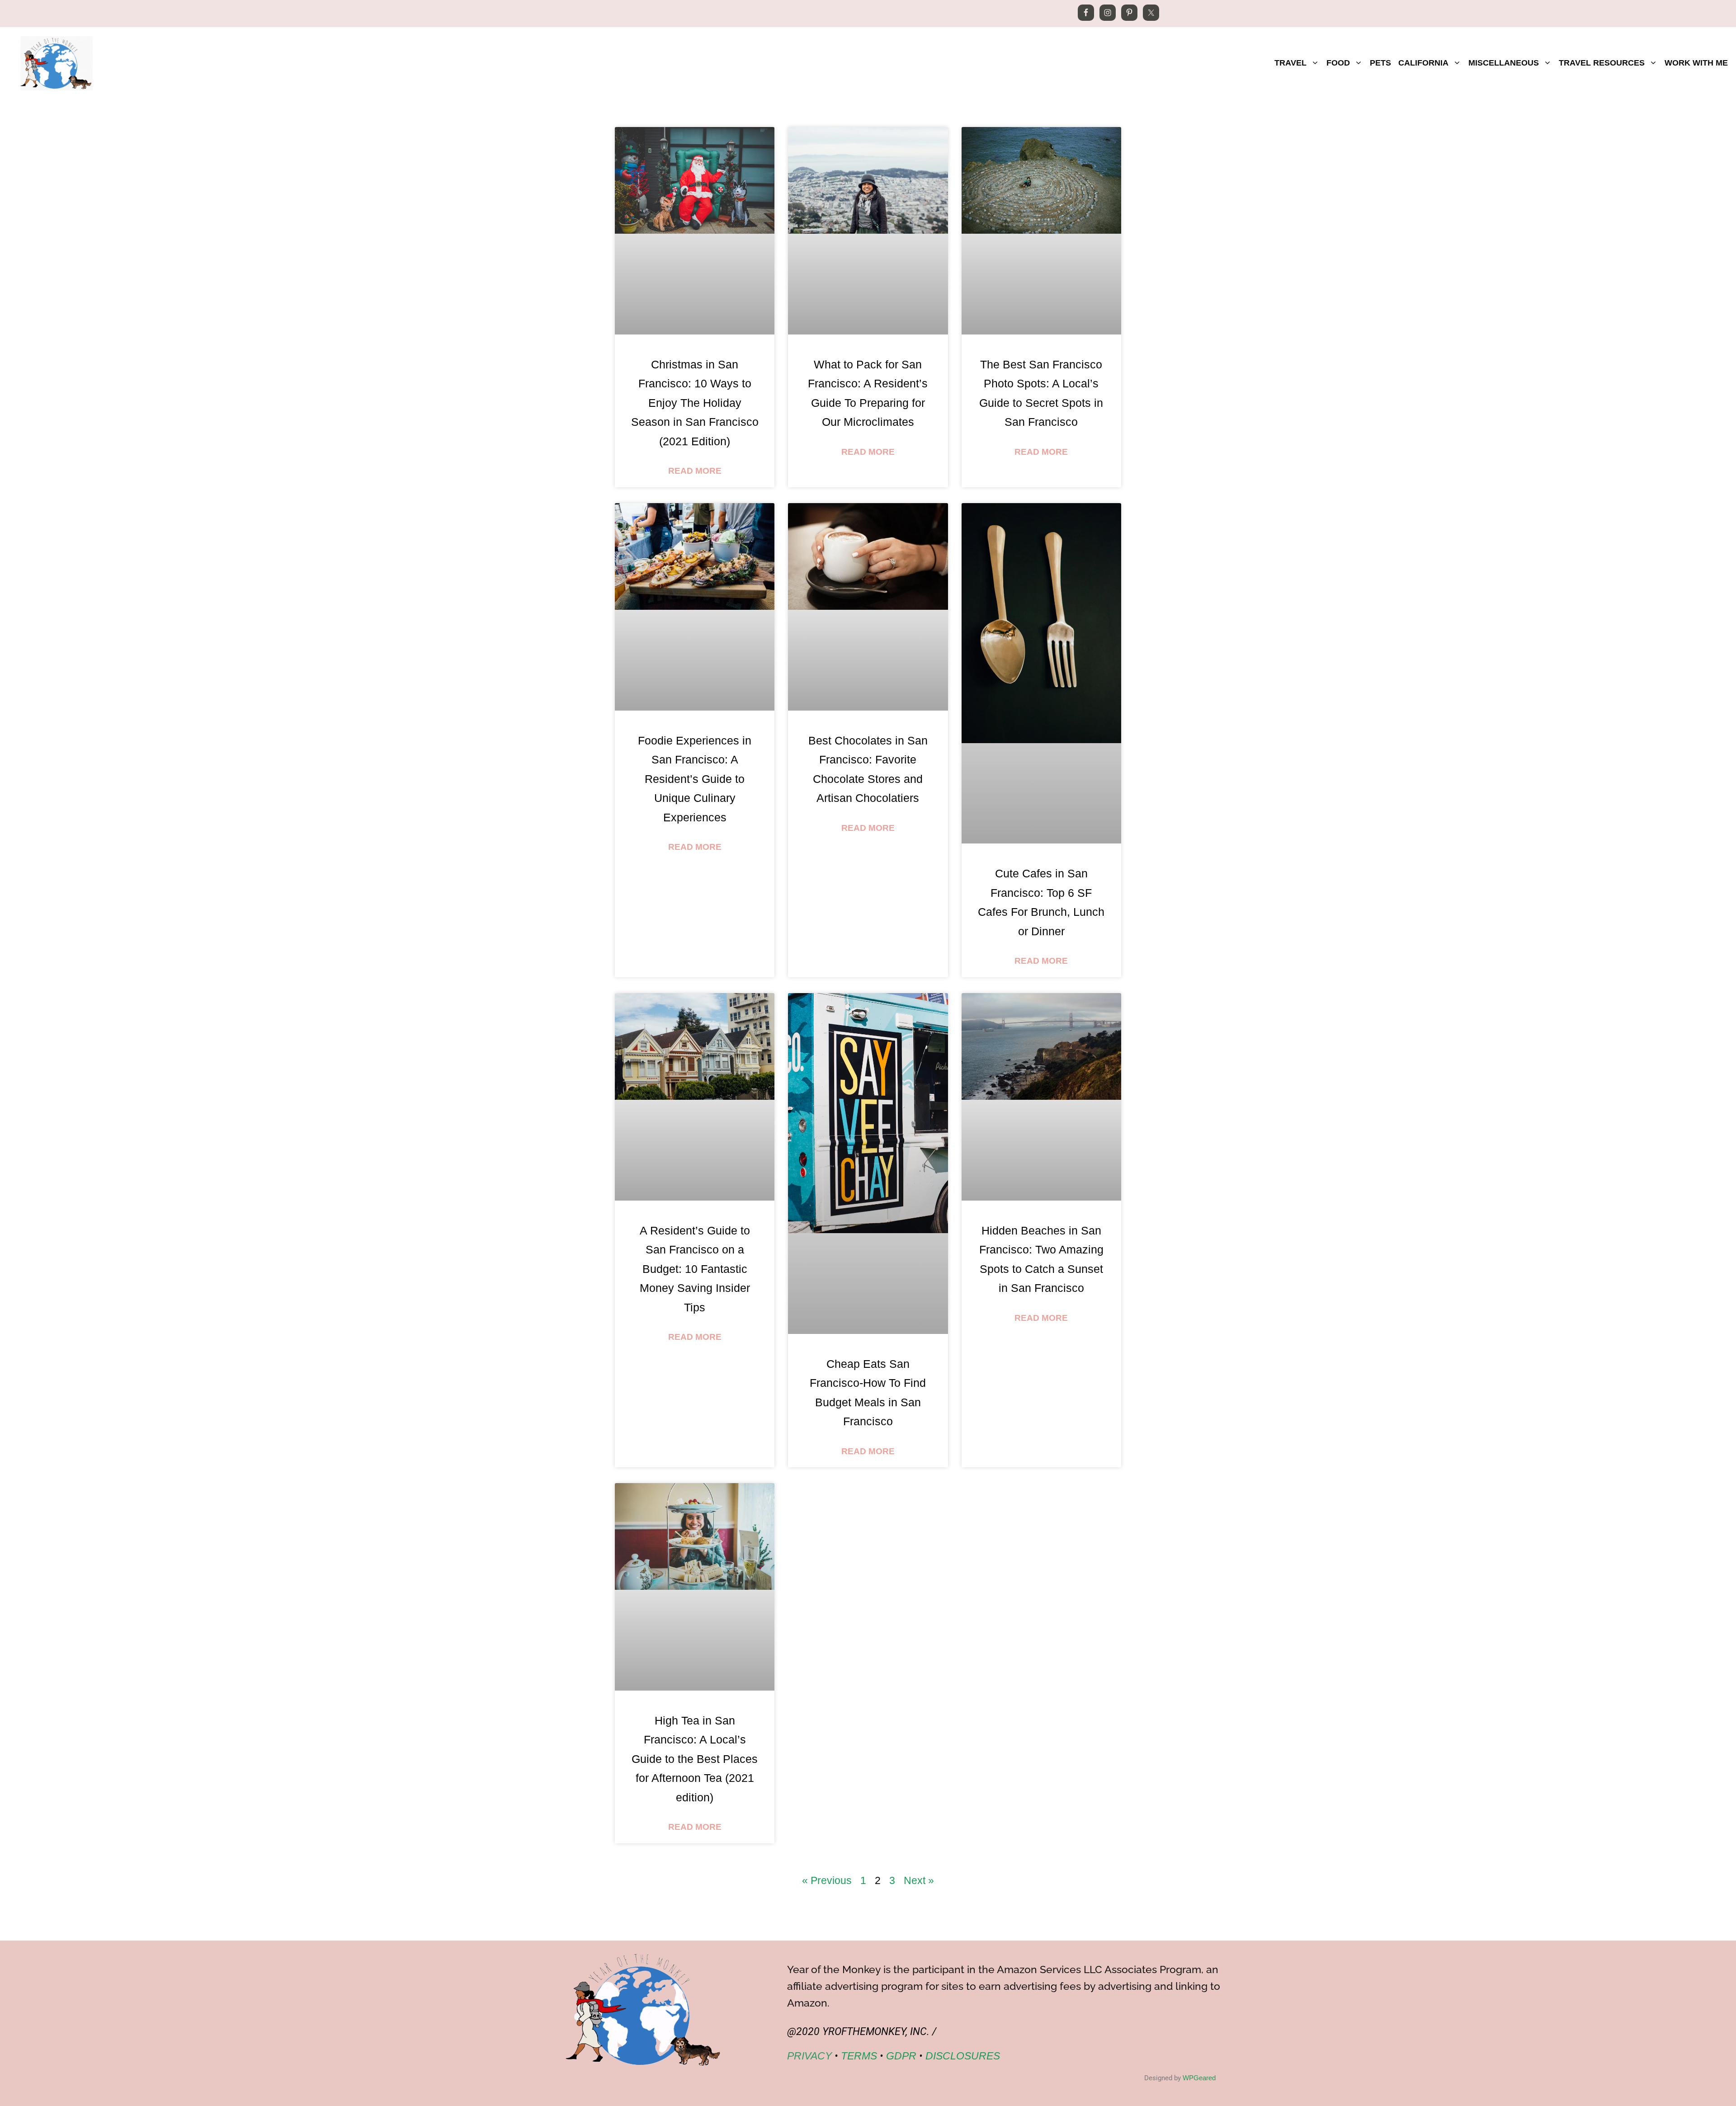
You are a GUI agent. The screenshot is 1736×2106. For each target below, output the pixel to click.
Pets (1380, 63)
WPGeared (1199, 2078)
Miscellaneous (1504, 63)
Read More (695, 471)
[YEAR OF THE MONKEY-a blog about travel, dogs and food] (57, 62)
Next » (919, 1880)
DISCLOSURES (963, 2056)
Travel (1290, 63)
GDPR (901, 2056)
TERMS (859, 2056)
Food (1338, 63)
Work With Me (1696, 63)
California (1423, 63)
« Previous (827, 1880)
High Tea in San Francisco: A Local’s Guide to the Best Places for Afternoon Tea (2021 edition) (695, 1759)
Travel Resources (1602, 63)
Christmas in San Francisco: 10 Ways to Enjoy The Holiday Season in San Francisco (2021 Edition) (695, 403)
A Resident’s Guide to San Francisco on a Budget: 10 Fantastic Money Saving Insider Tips (695, 1269)
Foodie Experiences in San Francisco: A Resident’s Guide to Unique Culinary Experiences (695, 779)
